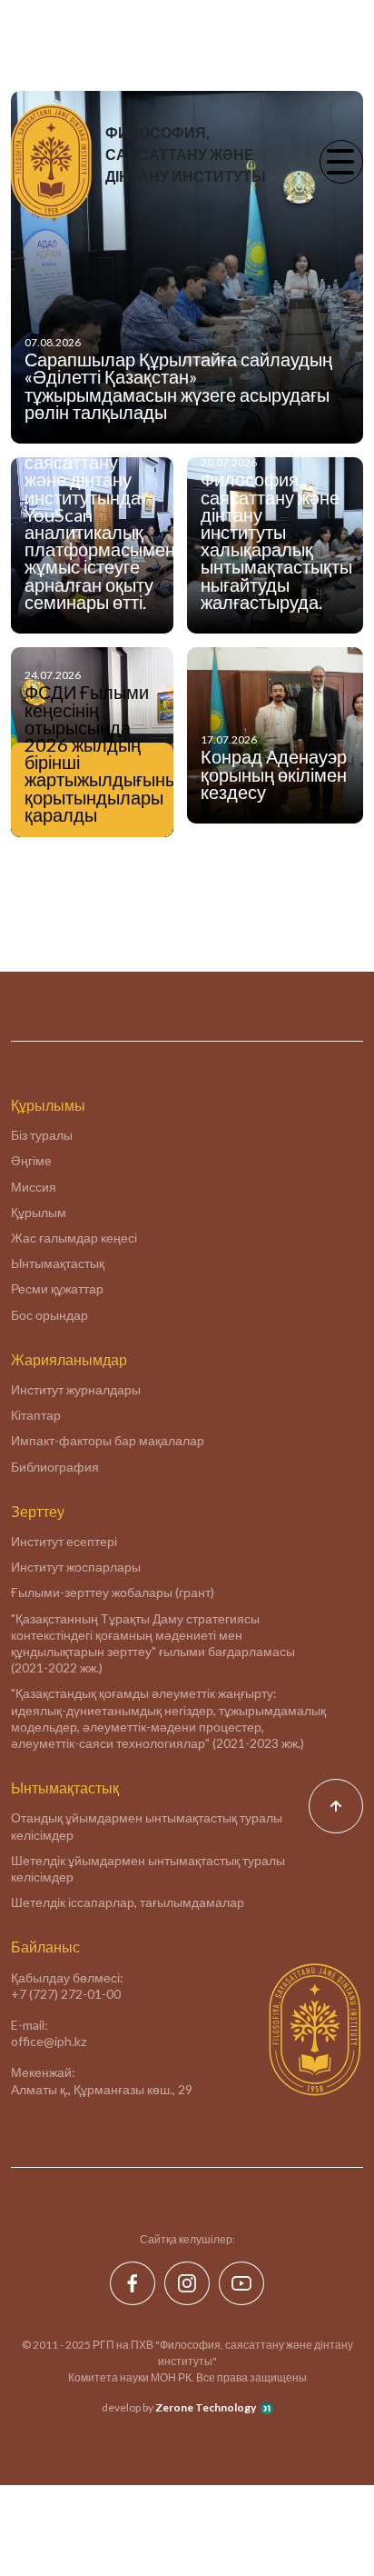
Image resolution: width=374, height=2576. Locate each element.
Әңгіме (31, 1160)
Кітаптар (36, 1415)
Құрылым (39, 1212)
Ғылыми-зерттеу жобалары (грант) (113, 1592)
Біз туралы (42, 1135)
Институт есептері (64, 1541)
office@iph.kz (49, 2041)
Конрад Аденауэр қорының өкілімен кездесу (274, 774)
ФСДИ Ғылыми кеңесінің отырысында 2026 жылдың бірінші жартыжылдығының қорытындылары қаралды (92, 754)
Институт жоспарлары (76, 1567)
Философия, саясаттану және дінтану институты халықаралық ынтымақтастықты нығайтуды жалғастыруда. (276, 540)
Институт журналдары (76, 1389)
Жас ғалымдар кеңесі (74, 1238)
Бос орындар (49, 1315)
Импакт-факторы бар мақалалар (108, 1440)
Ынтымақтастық (58, 1263)
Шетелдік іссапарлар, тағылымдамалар (128, 1902)
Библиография (55, 1467)
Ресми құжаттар (57, 1288)
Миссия (34, 1187)
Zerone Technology (206, 2407)
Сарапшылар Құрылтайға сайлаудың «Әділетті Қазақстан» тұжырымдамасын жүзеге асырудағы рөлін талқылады (178, 385)
